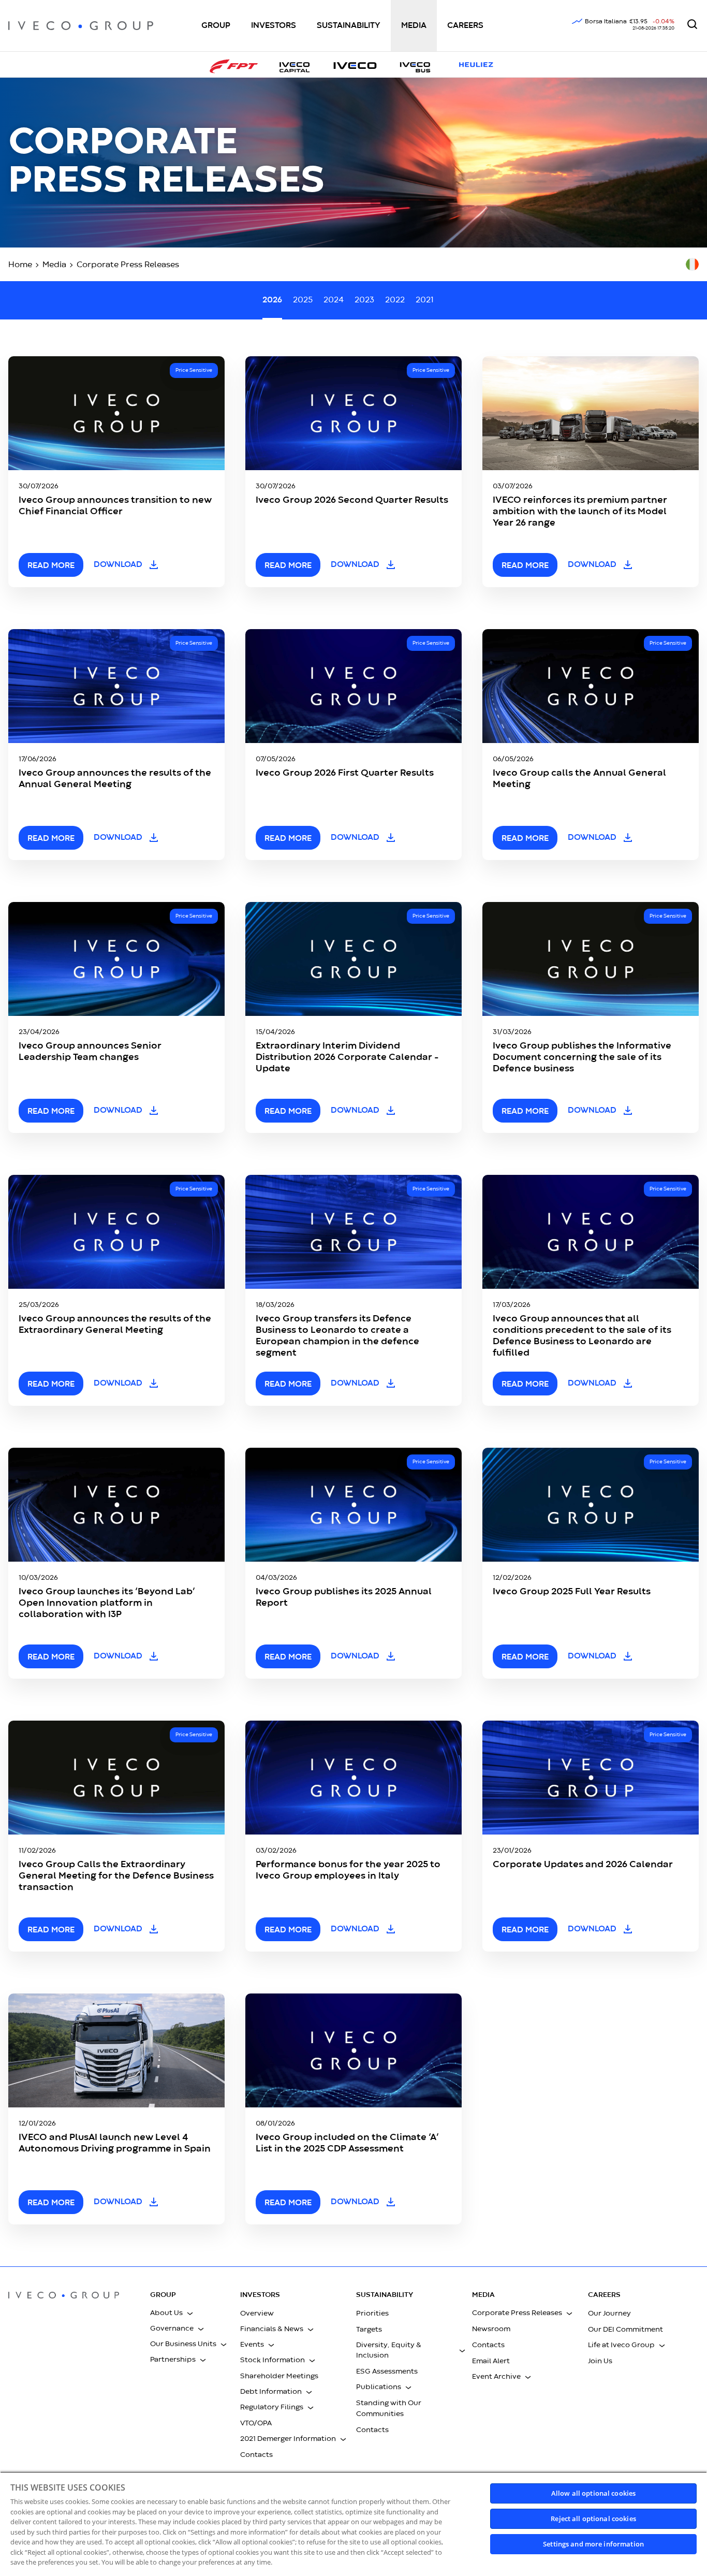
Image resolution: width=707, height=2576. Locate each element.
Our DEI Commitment (625, 2330)
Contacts (256, 2455)
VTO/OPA (256, 2423)
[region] (353, 2524)
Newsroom (491, 2329)
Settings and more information (593, 2544)
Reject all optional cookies (593, 2519)
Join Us (600, 2361)
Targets (369, 2330)
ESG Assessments (387, 2371)
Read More (288, 1930)
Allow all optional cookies (593, 2493)
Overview (257, 2313)
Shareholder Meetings (279, 2376)
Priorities (372, 2313)
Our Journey (609, 2313)
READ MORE (51, 566)
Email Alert (491, 2361)
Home (20, 265)
